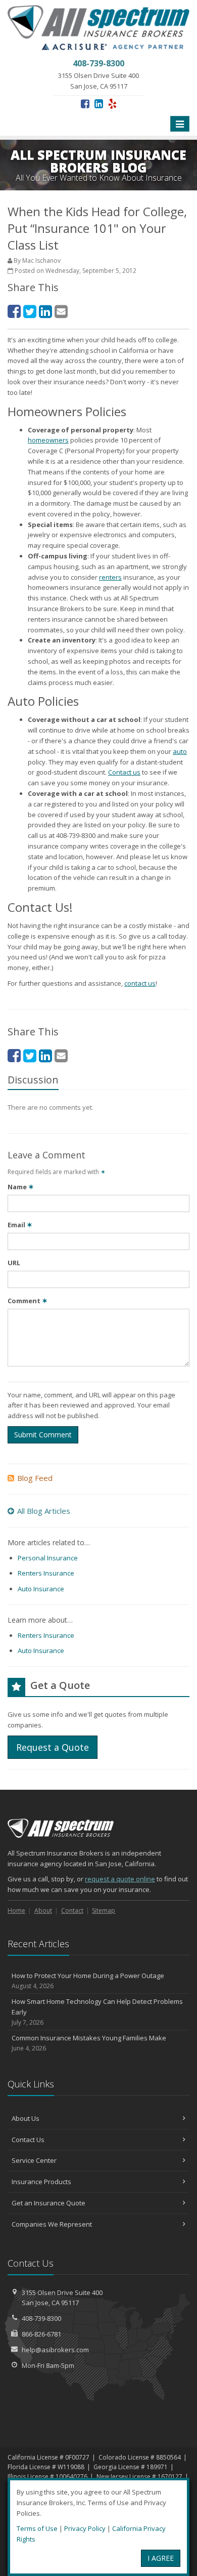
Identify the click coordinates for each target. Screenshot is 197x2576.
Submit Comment (43, 1435)
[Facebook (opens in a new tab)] (85, 104)
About (43, 1910)
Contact (72, 1910)
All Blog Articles (44, 1511)
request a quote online (120, 1879)
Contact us (124, 772)
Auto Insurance (41, 1589)
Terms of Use (37, 2528)
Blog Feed (35, 1478)
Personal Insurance (48, 1558)
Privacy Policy (85, 2528)
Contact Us (28, 2140)
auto (180, 751)
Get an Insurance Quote (48, 2203)
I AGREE (161, 2558)
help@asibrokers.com (55, 2350)
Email (20, 1225)
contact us (140, 983)
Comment (28, 1301)
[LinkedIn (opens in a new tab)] (99, 104)
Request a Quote (53, 1747)
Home (16, 1910)
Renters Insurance (46, 1573)
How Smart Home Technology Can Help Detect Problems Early (97, 2012)
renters (110, 577)
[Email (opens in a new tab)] (61, 311)
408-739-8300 (41, 2318)
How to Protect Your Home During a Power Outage (88, 1981)
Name (21, 1187)
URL (14, 1263)
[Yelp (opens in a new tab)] (112, 104)
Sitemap (104, 1910)
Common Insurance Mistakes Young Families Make (89, 2043)
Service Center (34, 2160)
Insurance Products (41, 2182)
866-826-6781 (41, 2334)
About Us (26, 2118)
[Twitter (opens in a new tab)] (30, 311)
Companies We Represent (52, 2224)
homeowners (48, 440)
